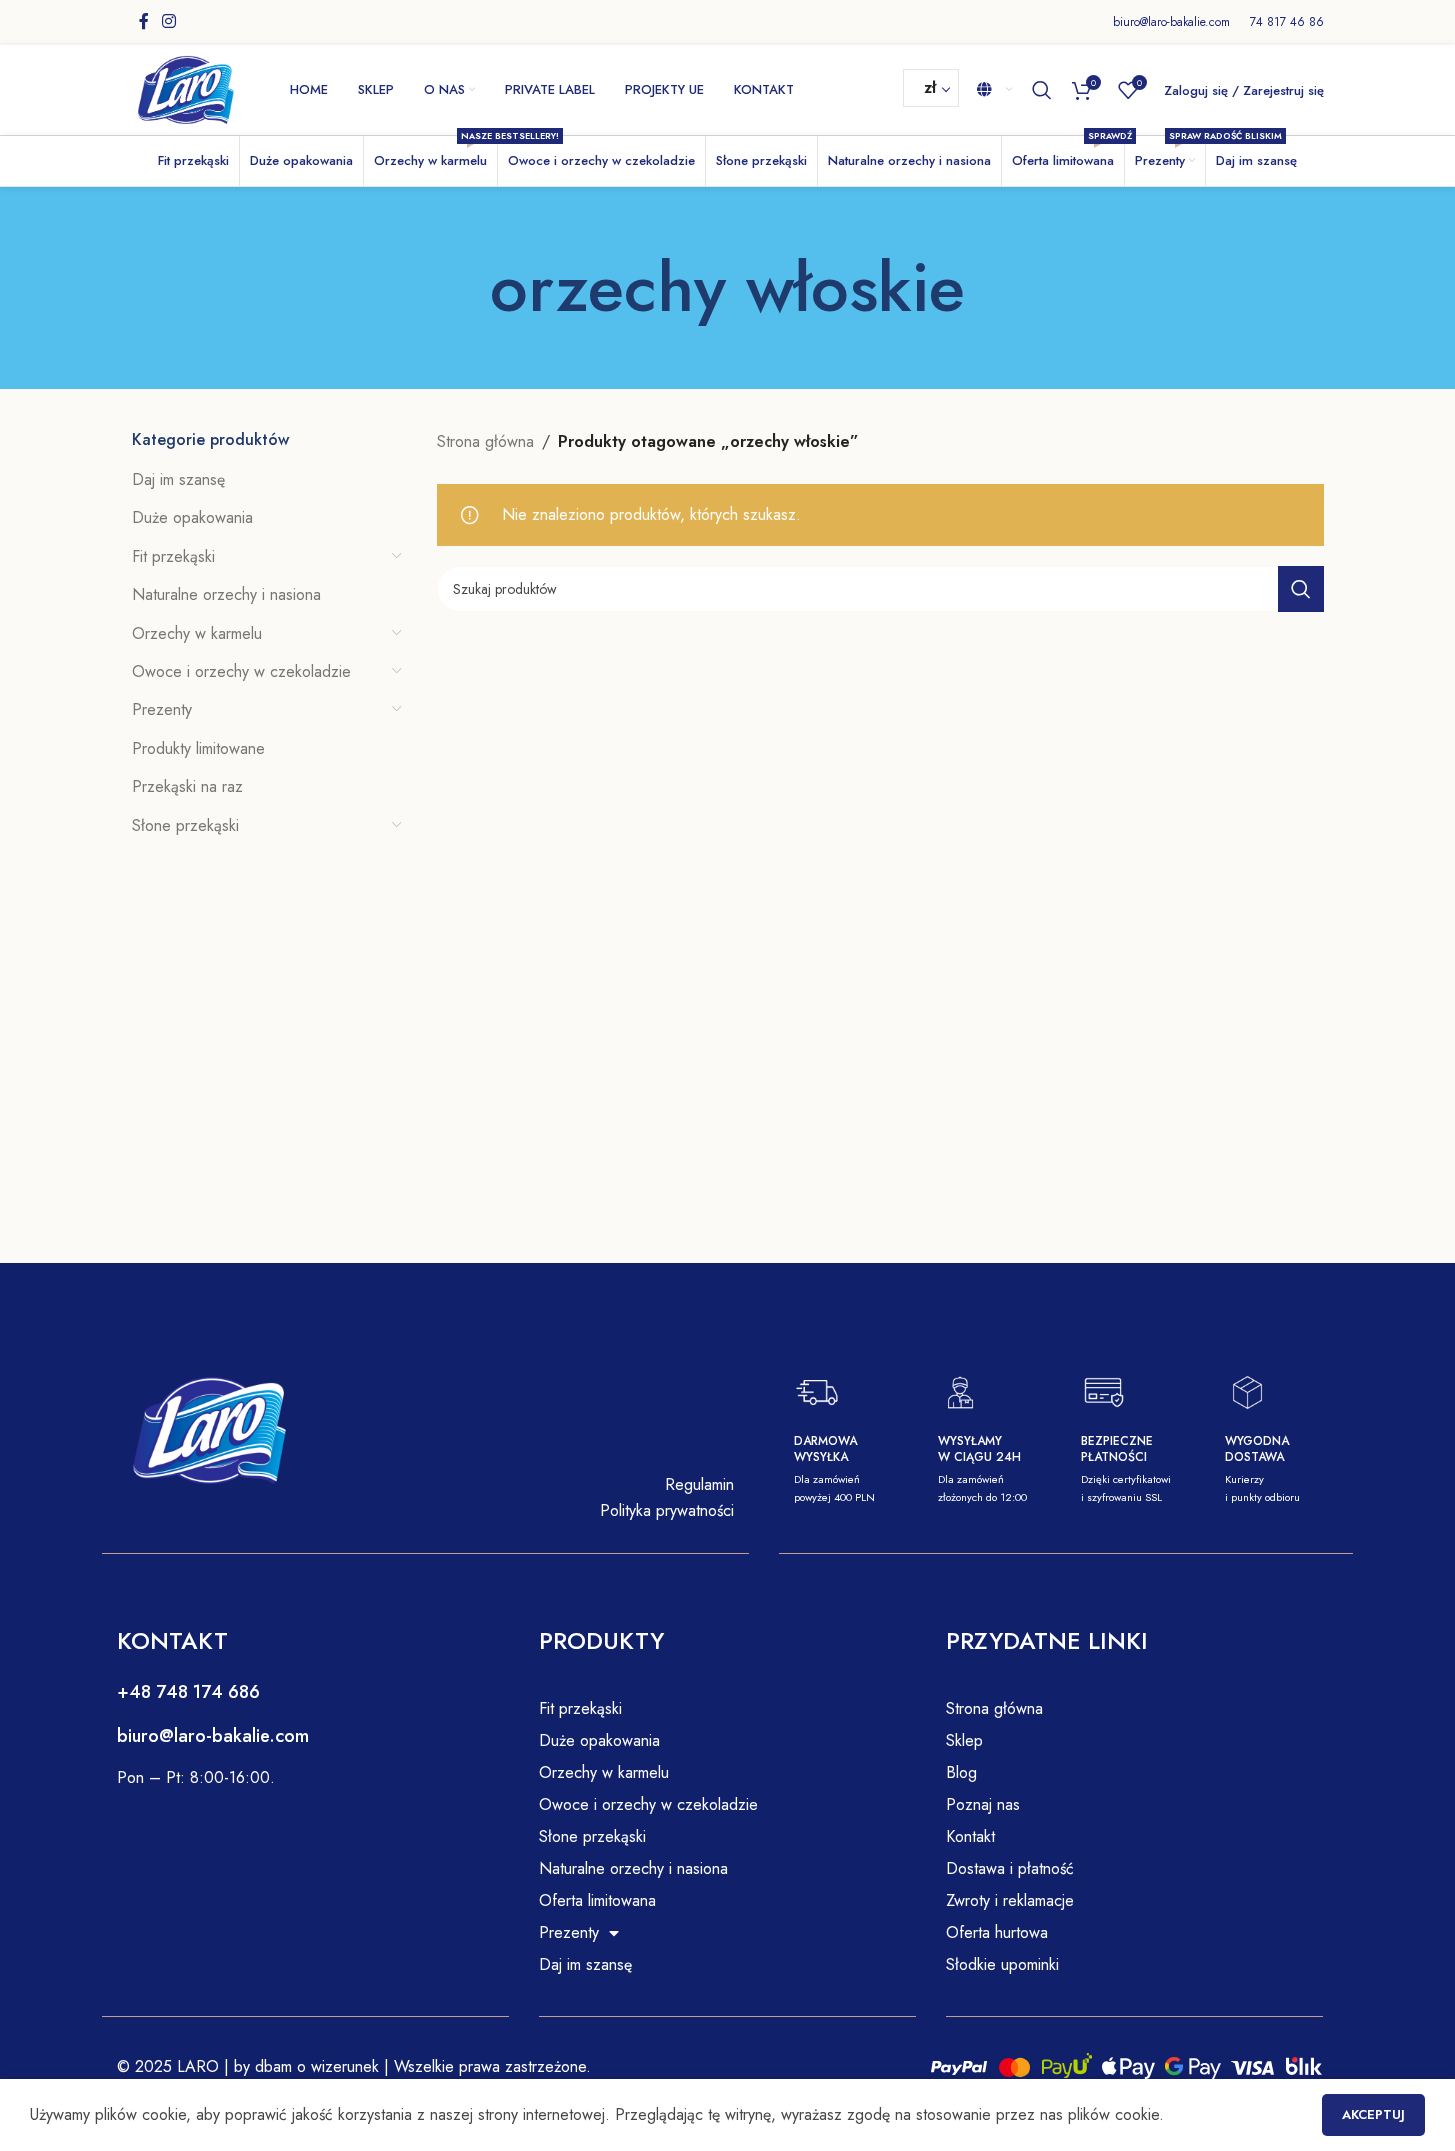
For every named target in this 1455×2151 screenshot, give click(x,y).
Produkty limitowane (198, 748)
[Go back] (465, 288)
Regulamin (699, 1484)
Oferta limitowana (597, 1900)
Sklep (964, 1740)
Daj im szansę (178, 479)
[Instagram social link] (169, 21)
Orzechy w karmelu (197, 633)
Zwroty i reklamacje (1010, 1900)
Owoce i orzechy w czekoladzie (241, 671)
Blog (961, 1772)
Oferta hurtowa (997, 1932)
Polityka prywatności (667, 1510)
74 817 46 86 (1287, 22)
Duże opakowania (192, 517)
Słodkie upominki (1002, 1964)
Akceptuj (1373, 2114)
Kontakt (970, 1836)
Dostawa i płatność (1010, 1868)
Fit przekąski (173, 556)
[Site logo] (186, 88)
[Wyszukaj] (1042, 90)
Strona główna (485, 441)
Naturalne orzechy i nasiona (226, 594)
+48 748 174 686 (188, 1692)
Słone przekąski (185, 825)
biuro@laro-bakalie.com (1171, 22)
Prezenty (162, 709)
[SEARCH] (1301, 589)
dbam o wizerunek (314, 2066)
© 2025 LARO (168, 2066)
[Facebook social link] (144, 21)
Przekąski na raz (187, 786)
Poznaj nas (983, 1804)
